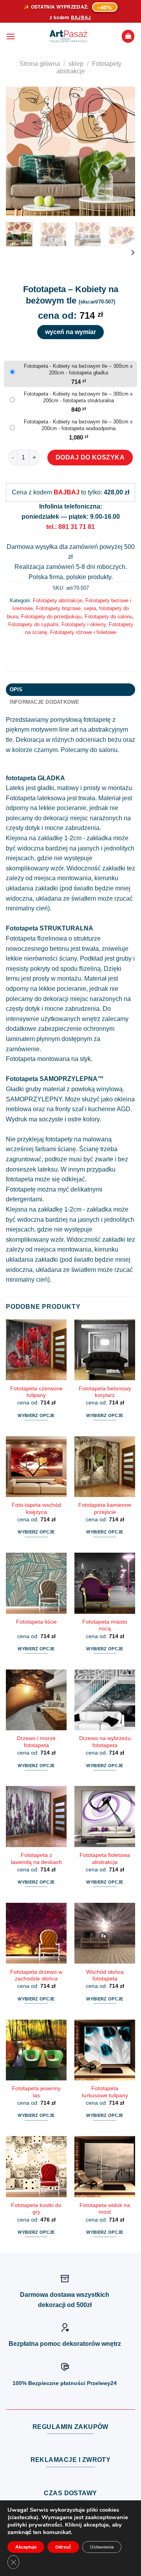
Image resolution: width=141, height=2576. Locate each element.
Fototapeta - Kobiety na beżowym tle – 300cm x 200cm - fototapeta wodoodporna (78, 425)
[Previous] (18, 151)
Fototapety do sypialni (33, 624)
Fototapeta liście (36, 1622)
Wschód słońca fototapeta (105, 1976)
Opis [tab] (16, 689)
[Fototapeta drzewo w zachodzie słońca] (36, 1933)
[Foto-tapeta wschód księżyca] (36, 1467)
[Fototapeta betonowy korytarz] (105, 1350)
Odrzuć (63, 2547)
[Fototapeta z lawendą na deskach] (36, 1816)
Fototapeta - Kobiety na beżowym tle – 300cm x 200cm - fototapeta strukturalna (78, 397)
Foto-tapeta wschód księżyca (36, 1509)
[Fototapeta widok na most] (105, 2166)
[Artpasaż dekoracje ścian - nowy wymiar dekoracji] (68, 36)
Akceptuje (26, 2547)
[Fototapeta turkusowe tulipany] (105, 2050)
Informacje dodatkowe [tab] (45, 702)
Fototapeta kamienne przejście (105, 1509)
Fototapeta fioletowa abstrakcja (105, 1859)
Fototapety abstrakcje (58, 600)
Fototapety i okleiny (84, 624)
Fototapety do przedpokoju (51, 617)
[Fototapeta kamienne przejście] (105, 1467)
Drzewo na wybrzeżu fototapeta (105, 1742)
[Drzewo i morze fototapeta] (36, 1700)
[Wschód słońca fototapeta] (105, 1933)
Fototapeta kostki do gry (36, 2209)
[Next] (123, 151)
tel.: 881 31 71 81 (70, 527)
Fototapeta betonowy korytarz (105, 1392)
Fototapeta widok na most (105, 2209)
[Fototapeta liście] (36, 1583)
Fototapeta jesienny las (36, 2092)
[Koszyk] (128, 36)
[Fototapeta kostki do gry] (36, 2166)
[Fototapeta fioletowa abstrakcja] (105, 1816)
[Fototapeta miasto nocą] (105, 1583)
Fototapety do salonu (108, 617)
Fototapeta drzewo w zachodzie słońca (36, 1976)
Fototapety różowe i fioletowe (83, 632)
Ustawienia (102, 2547)
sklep (76, 64)
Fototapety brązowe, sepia (66, 608)
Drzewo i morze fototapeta (36, 1742)
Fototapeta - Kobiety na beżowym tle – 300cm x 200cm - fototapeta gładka (78, 369)
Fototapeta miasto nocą (105, 1625)
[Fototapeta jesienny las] (36, 2050)
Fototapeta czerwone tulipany (36, 1392)
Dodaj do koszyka (90, 457)
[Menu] (11, 36)
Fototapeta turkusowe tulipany (105, 2092)
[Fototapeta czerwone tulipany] (36, 1350)
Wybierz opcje (36, 1415)
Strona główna (40, 64)
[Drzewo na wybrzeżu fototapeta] (105, 1700)
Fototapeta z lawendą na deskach (36, 1859)
